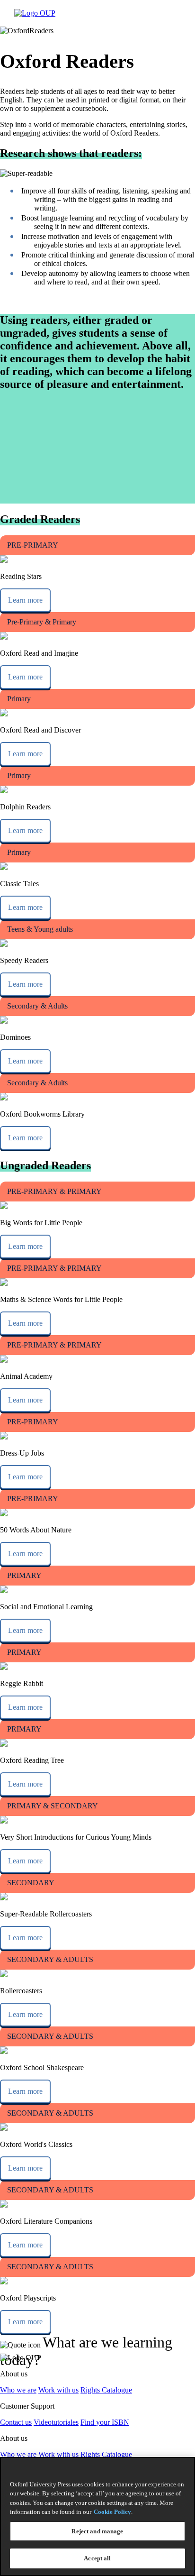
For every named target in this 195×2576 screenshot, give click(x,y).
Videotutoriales (56, 2422)
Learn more (25, 600)
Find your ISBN (105, 2422)
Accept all (97, 2558)
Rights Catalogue (106, 2390)
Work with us (58, 2390)
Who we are (18, 2390)
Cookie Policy (112, 2512)
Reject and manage (97, 2531)
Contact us (16, 2422)
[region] (97, 2516)
